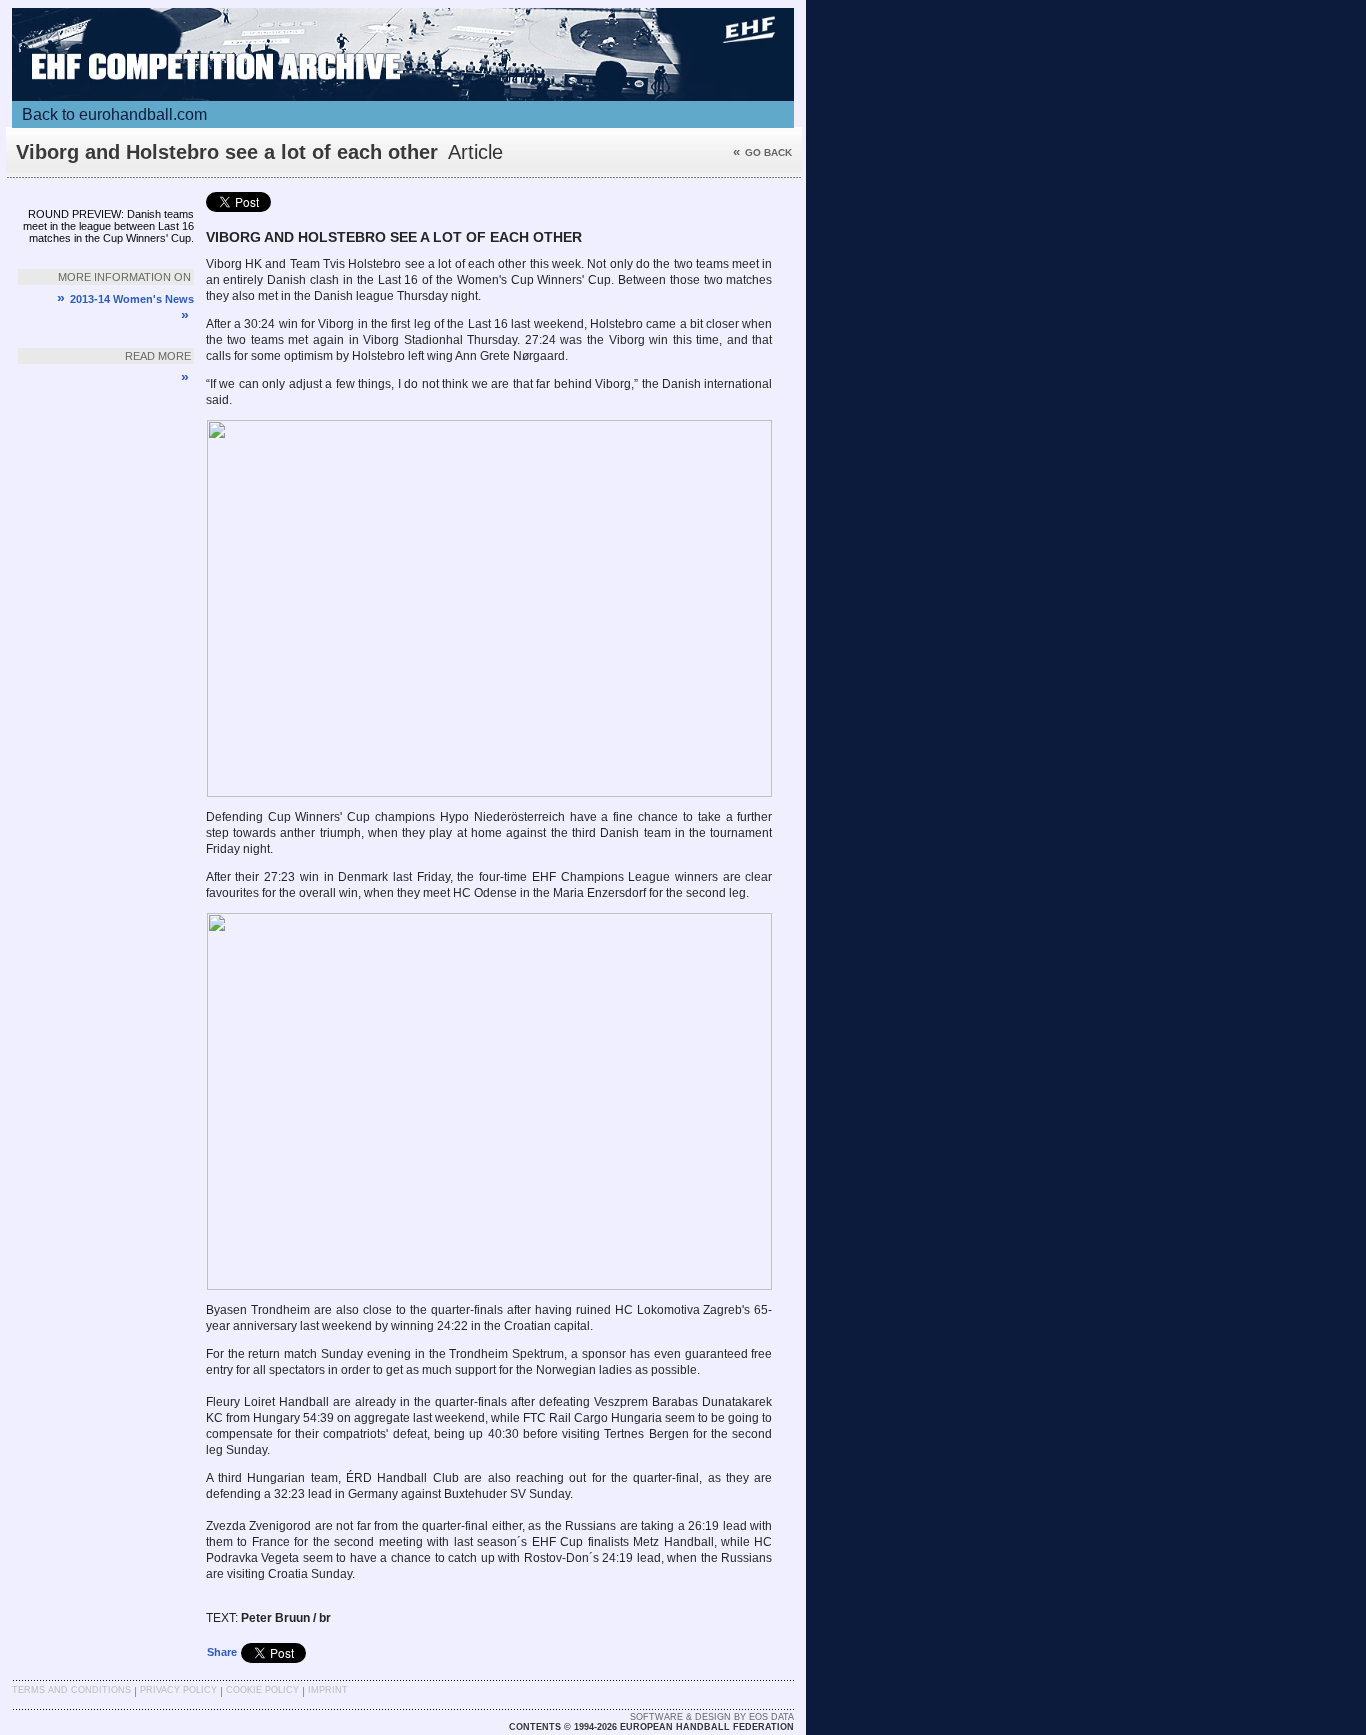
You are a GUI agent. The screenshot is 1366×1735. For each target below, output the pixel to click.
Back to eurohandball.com (114, 114)
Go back (762, 152)
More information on (124, 277)
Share (222, 1652)
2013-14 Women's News (125, 299)
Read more (158, 356)
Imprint (328, 1690)
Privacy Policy (178, 1690)
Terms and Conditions (71, 1690)
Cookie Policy (262, 1690)
